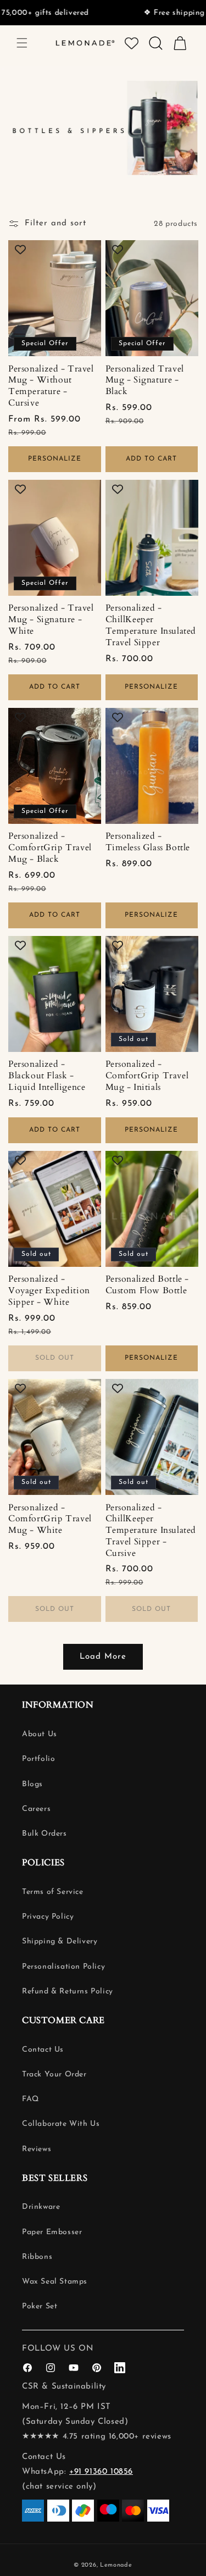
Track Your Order (54, 2074)
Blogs (32, 1784)
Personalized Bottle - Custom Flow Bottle (147, 1285)
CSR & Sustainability (64, 2387)
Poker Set (40, 2306)
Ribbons (37, 2257)
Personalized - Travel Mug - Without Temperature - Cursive (51, 386)
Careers (36, 1809)
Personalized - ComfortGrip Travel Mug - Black (50, 847)
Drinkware (41, 2207)
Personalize (55, 459)
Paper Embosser (52, 2232)
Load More (103, 1657)
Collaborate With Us (61, 2124)
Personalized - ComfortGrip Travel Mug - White (50, 1519)
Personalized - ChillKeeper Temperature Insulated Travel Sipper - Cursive (151, 1531)
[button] (22, 43)
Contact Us (43, 2050)
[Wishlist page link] (132, 43)
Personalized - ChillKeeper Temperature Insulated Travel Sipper (151, 625)
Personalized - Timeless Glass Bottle (148, 842)
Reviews (37, 2149)
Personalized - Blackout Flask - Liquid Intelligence (47, 1076)
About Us (40, 1734)
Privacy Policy (48, 1917)
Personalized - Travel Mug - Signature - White (51, 619)
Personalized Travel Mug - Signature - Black (145, 380)
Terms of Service (53, 1892)
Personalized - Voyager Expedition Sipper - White (49, 1290)
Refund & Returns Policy (68, 1991)
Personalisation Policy (63, 1967)
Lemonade (116, 2565)
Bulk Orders (44, 1834)
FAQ (30, 2099)
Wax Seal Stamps (55, 2282)
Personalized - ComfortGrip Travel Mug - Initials (147, 1076)
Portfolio (38, 1759)
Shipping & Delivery (60, 1941)
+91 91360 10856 (101, 2472)
